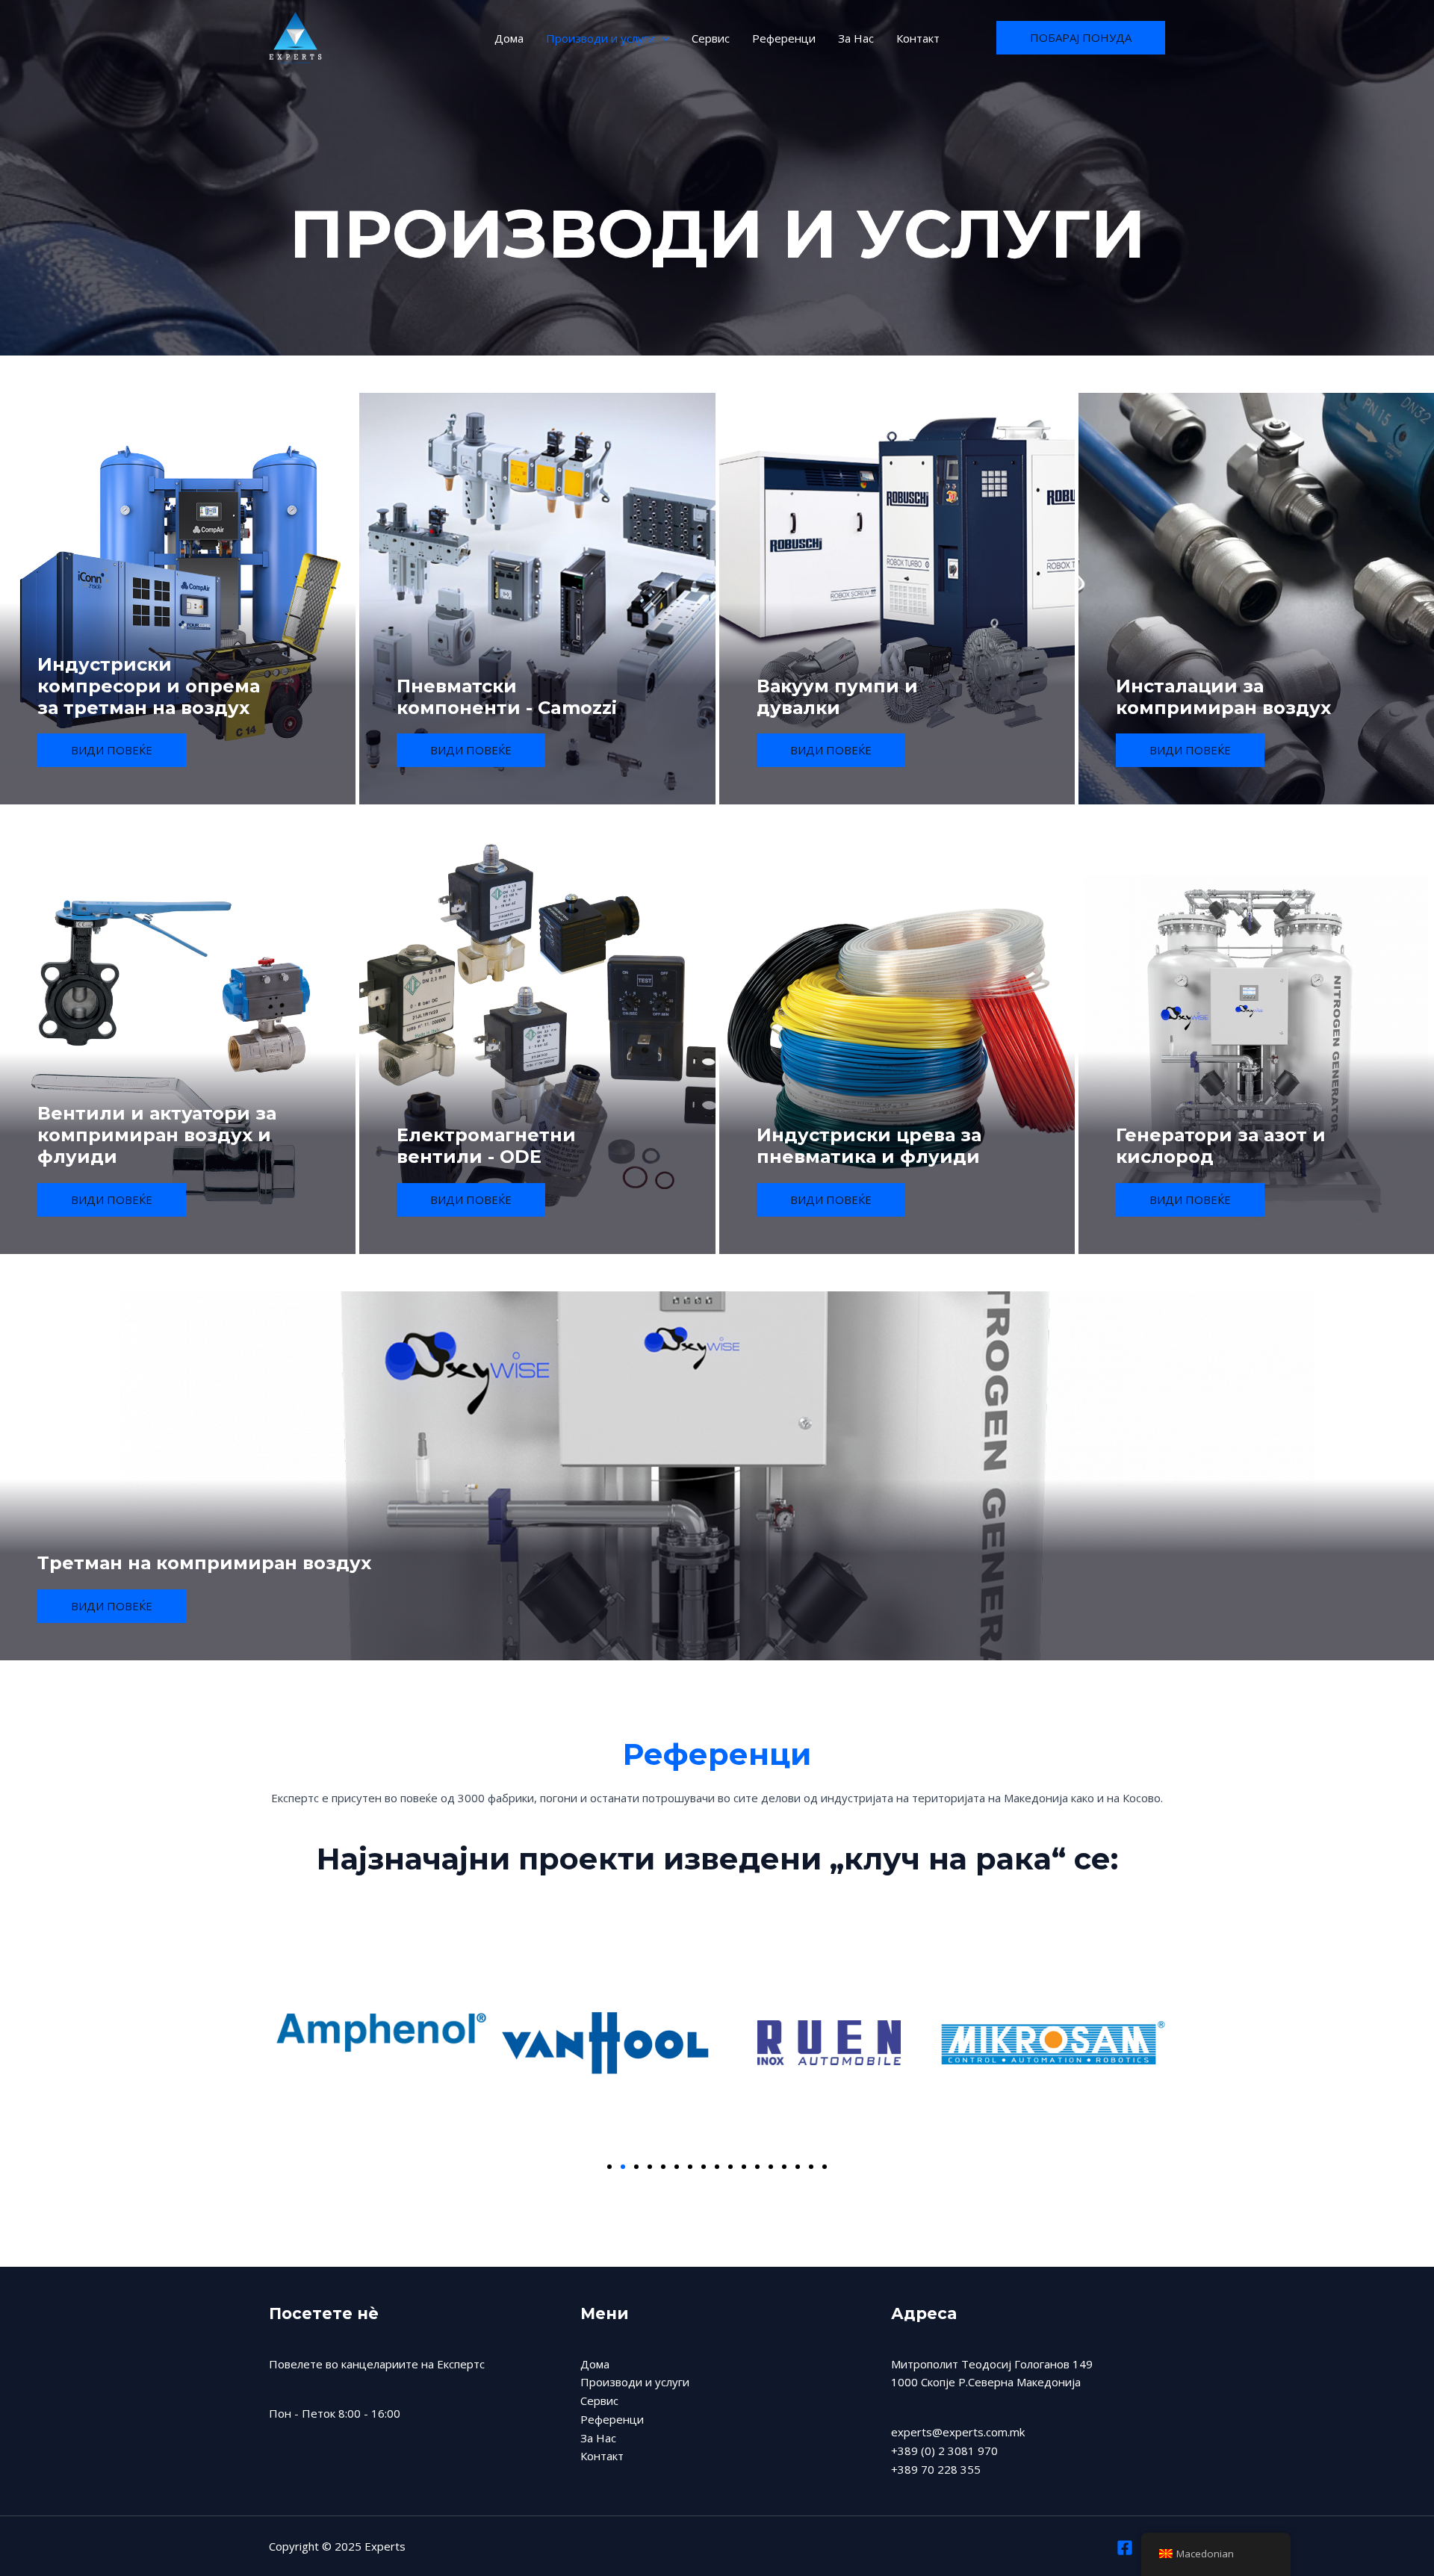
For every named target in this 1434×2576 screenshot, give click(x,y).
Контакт (918, 38)
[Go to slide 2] (623, 2167)
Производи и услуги (600, 38)
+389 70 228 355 (936, 2469)
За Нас (856, 38)
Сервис (711, 38)
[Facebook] (1125, 2548)
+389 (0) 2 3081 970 (944, 2451)
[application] (662, 38)
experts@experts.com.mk (958, 2432)
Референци (784, 38)
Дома (509, 38)
